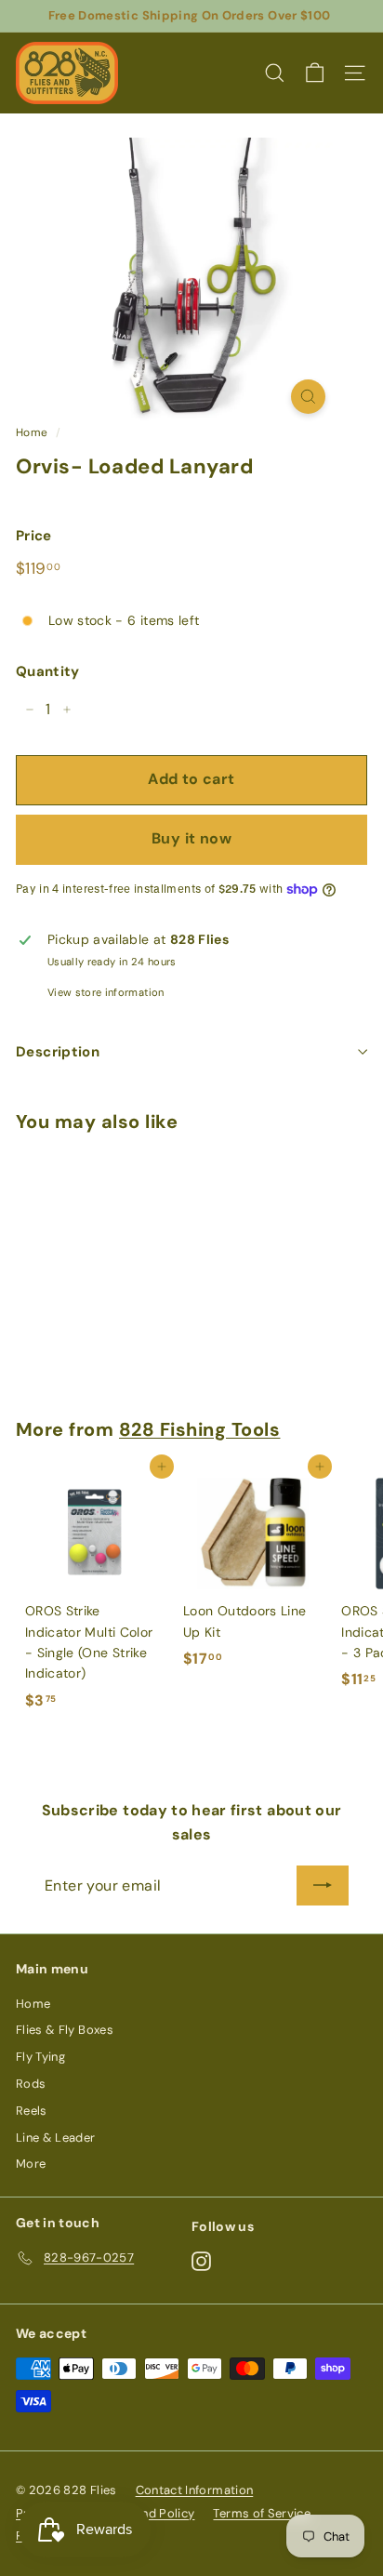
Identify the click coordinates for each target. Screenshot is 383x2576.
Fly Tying (40, 2057)
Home (32, 432)
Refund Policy (156, 2513)
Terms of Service (262, 2513)
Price (34, 536)
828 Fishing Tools (199, 1429)
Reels (32, 2111)
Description (58, 1052)
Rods (31, 2084)
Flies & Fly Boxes (65, 2030)
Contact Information (195, 2490)
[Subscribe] (323, 1886)
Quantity (48, 671)
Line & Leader (56, 2138)
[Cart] (315, 73)
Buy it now (191, 838)
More (31, 2164)
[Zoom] (308, 397)
